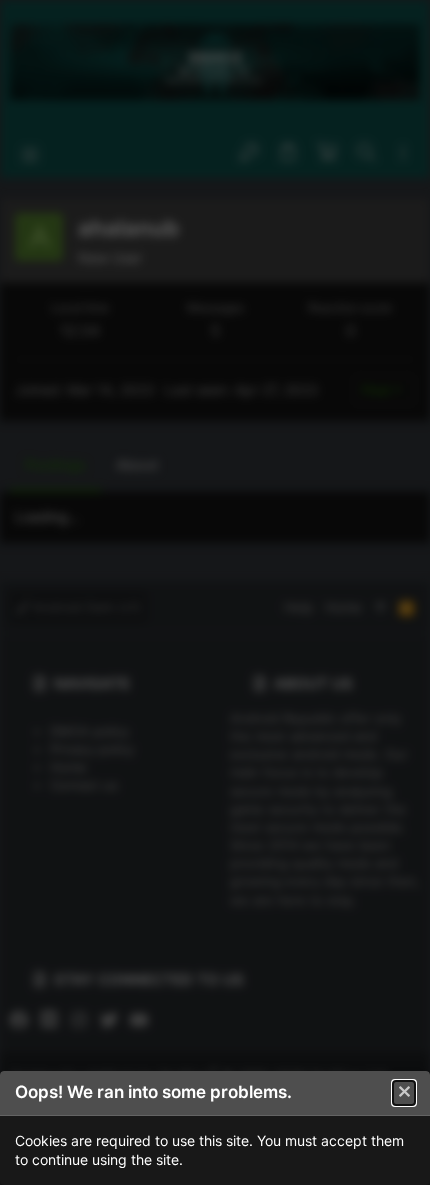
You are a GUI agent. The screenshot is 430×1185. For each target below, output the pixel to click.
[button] (404, 1093)
